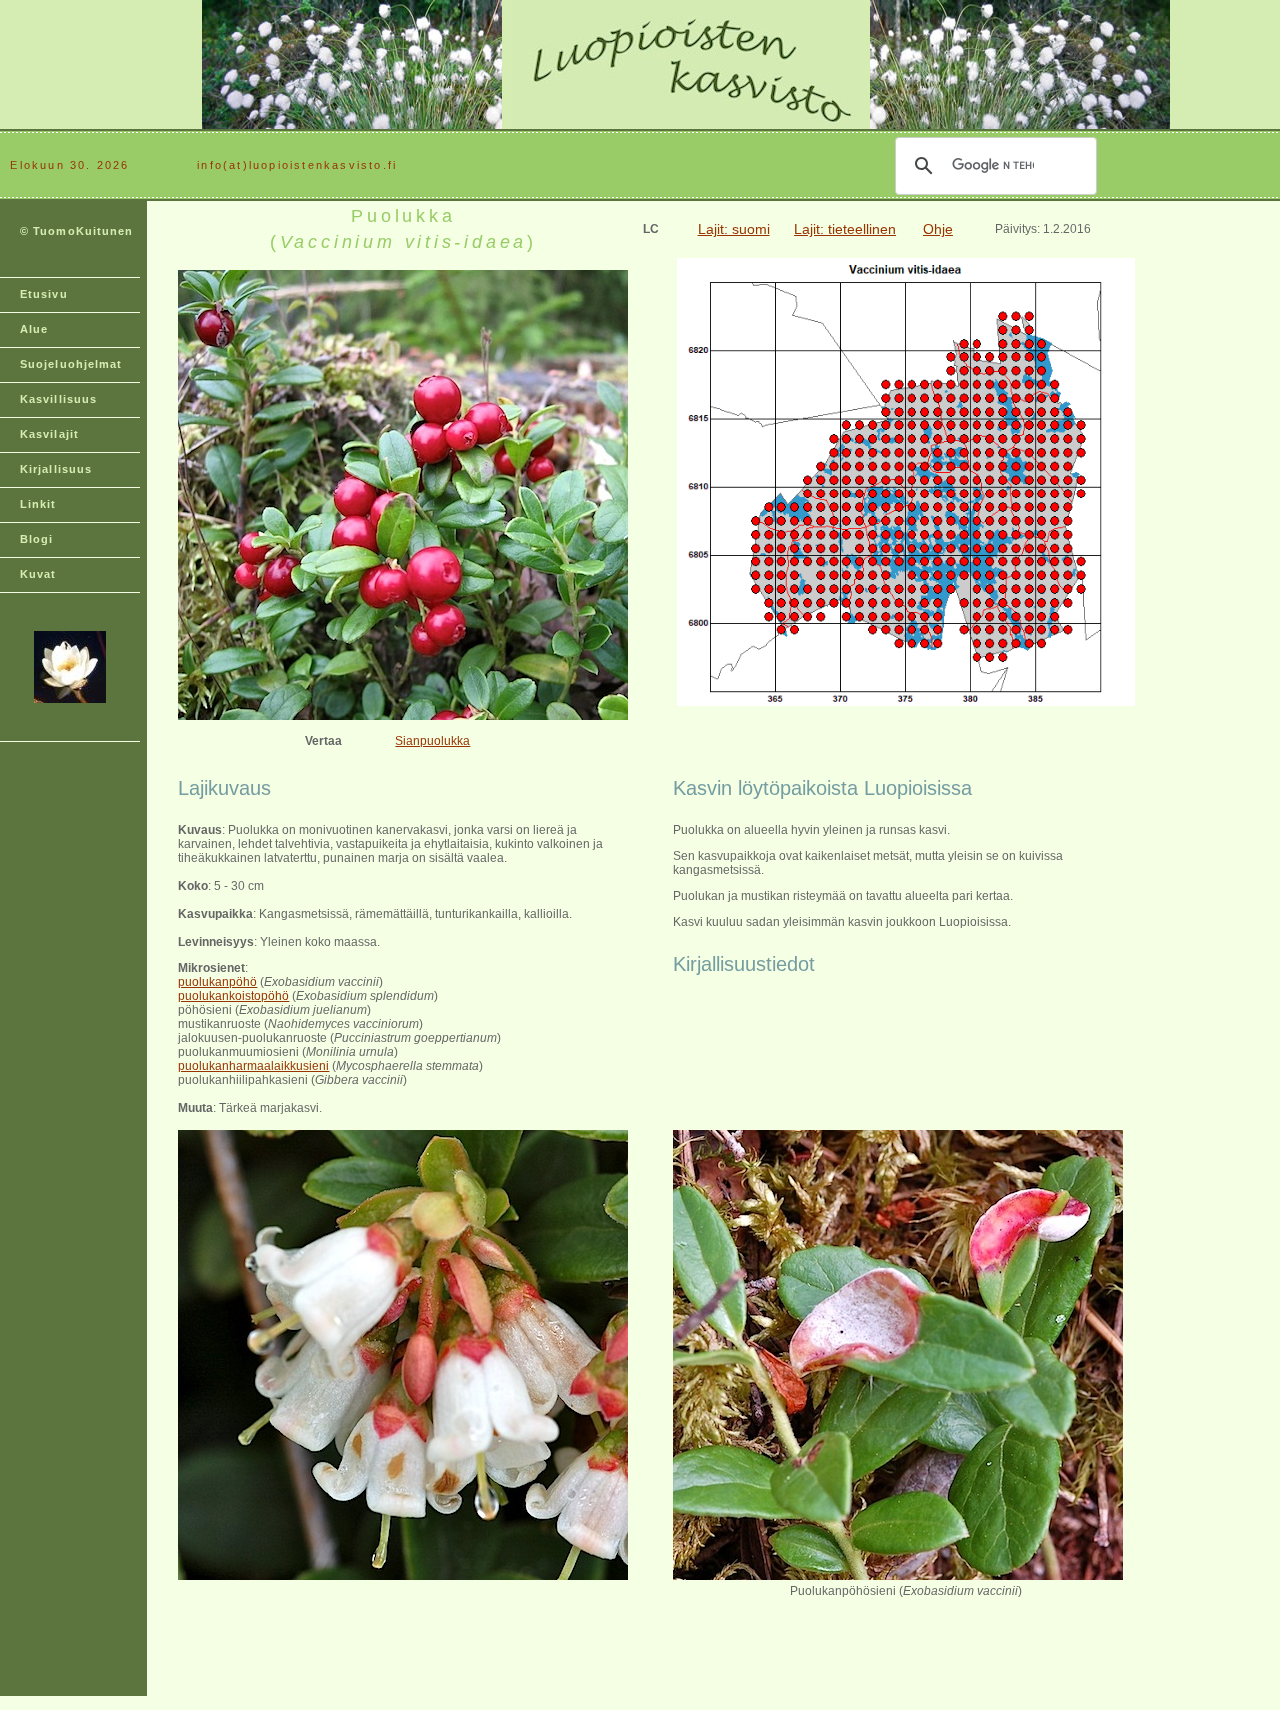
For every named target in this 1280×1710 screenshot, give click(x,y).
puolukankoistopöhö (233, 996)
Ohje (938, 229)
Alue (34, 329)
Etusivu (44, 294)
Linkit (38, 504)
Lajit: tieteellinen (845, 229)
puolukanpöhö (217, 982)
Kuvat (38, 574)
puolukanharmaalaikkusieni (253, 1066)
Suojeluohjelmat (71, 364)
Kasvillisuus (58, 399)
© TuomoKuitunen (77, 231)
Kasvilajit (49, 434)
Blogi (37, 539)
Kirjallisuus (56, 469)
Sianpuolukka (432, 741)
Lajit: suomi (734, 229)
